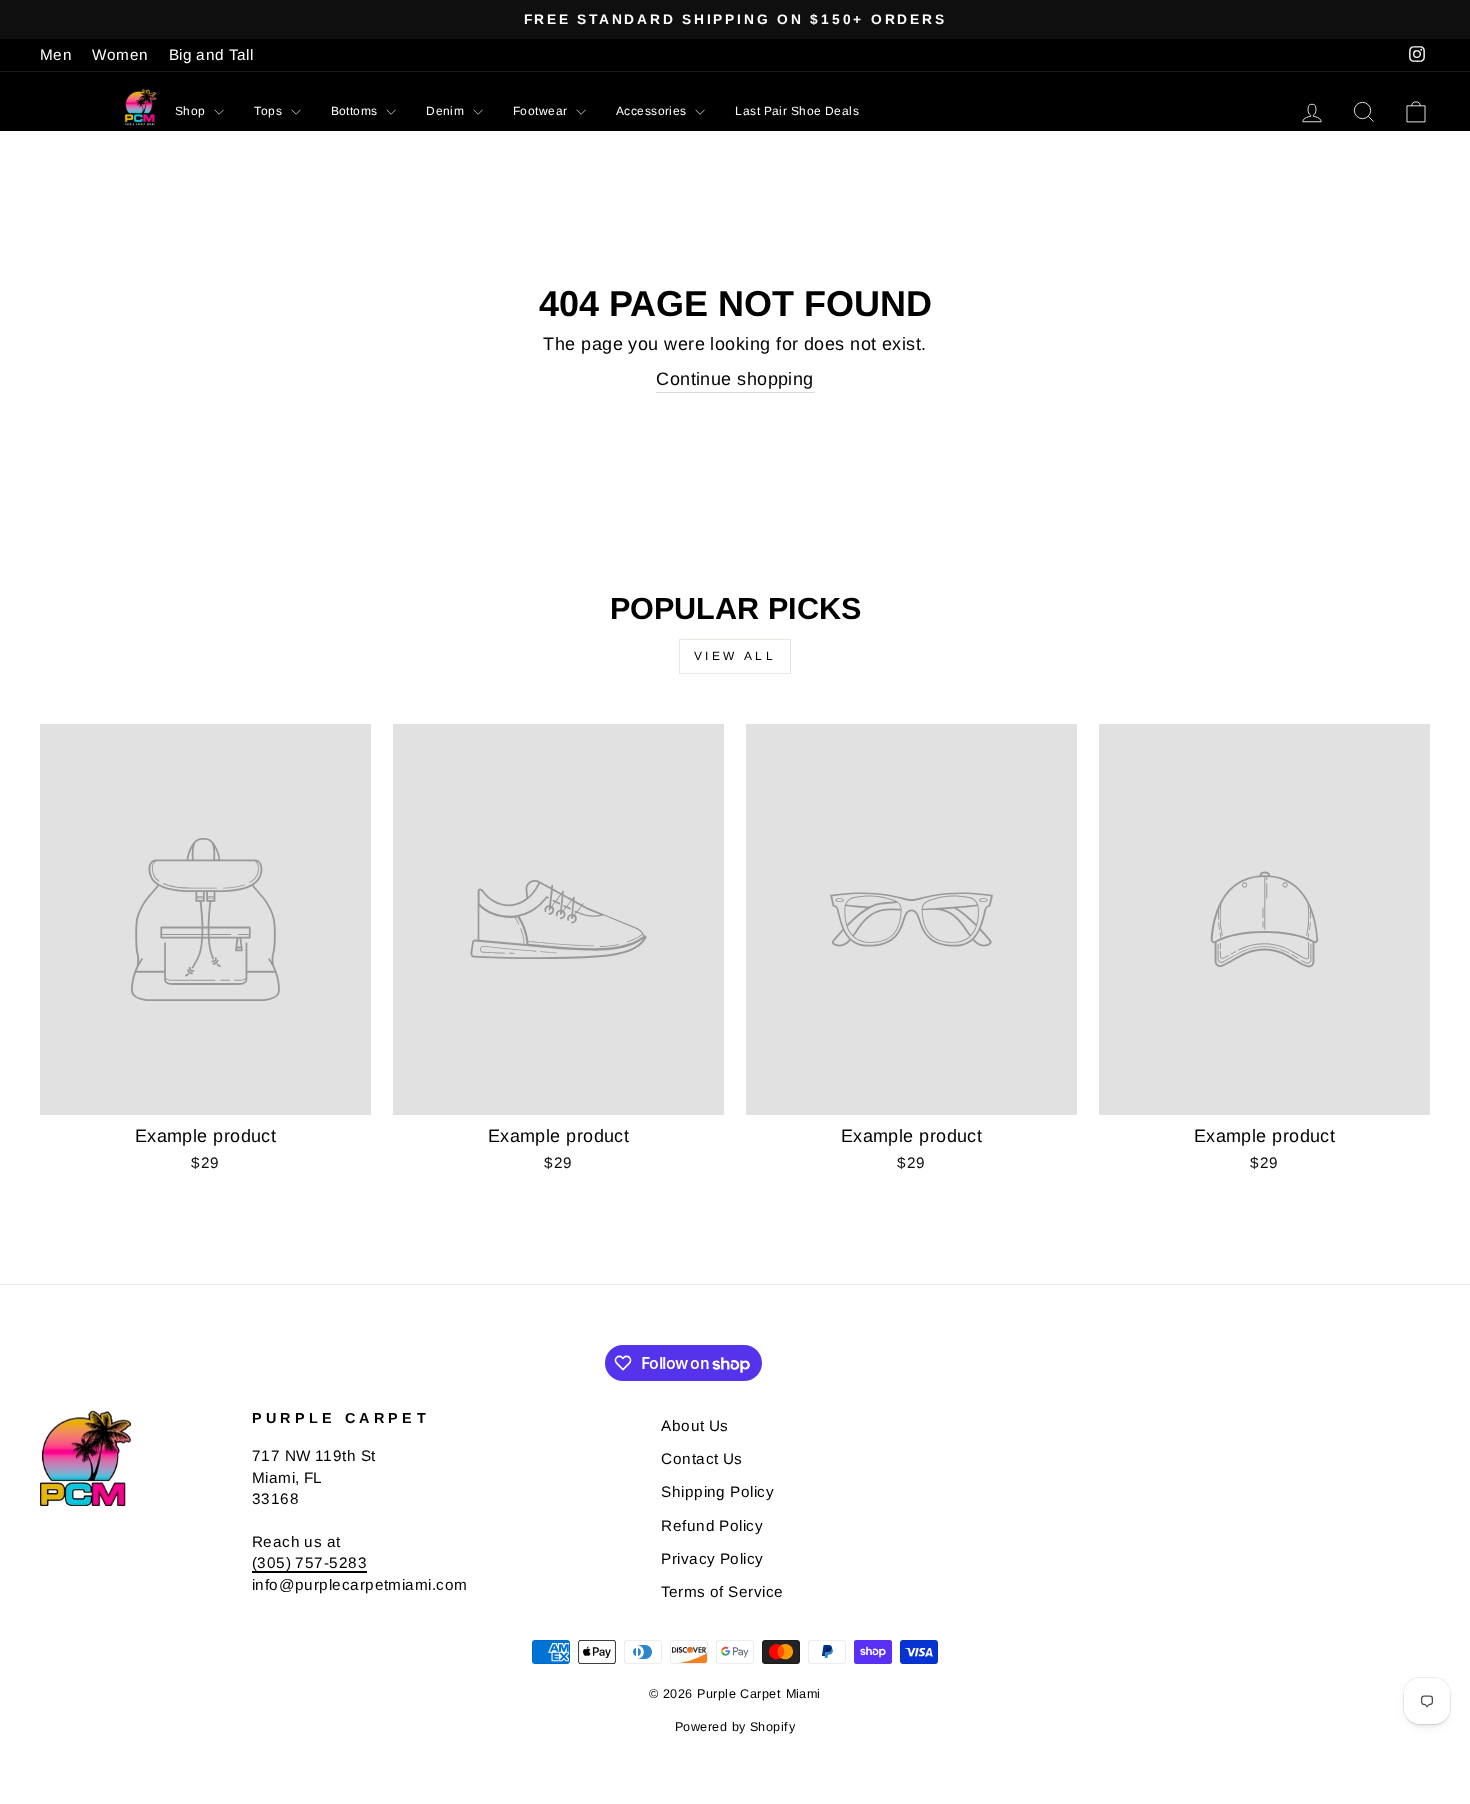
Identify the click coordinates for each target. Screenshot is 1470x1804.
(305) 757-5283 (309, 1562)
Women (120, 54)
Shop (192, 111)
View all (735, 656)
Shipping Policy (717, 1491)
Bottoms (356, 111)
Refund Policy (712, 1525)
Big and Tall (211, 54)
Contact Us (702, 1458)
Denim (447, 111)
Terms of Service (722, 1591)
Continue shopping (735, 379)
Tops (269, 111)
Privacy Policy (712, 1558)
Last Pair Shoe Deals (797, 111)
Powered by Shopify (735, 1727)
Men (56, 54)
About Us (695, 1425)
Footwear (542, 111)
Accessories (653, 111)
